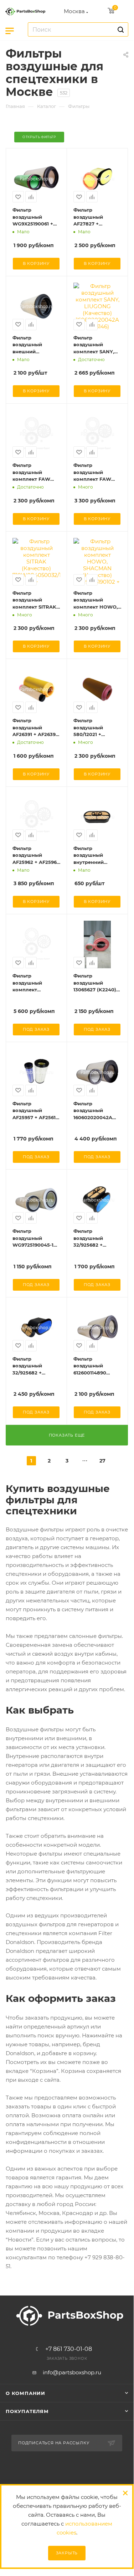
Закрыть (67, 2553)
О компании (25, 2393)
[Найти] (120, 29)
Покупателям (27, 2411)
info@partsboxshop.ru (72, 2372)
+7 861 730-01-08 (69, 2349)
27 (102, 1461)
